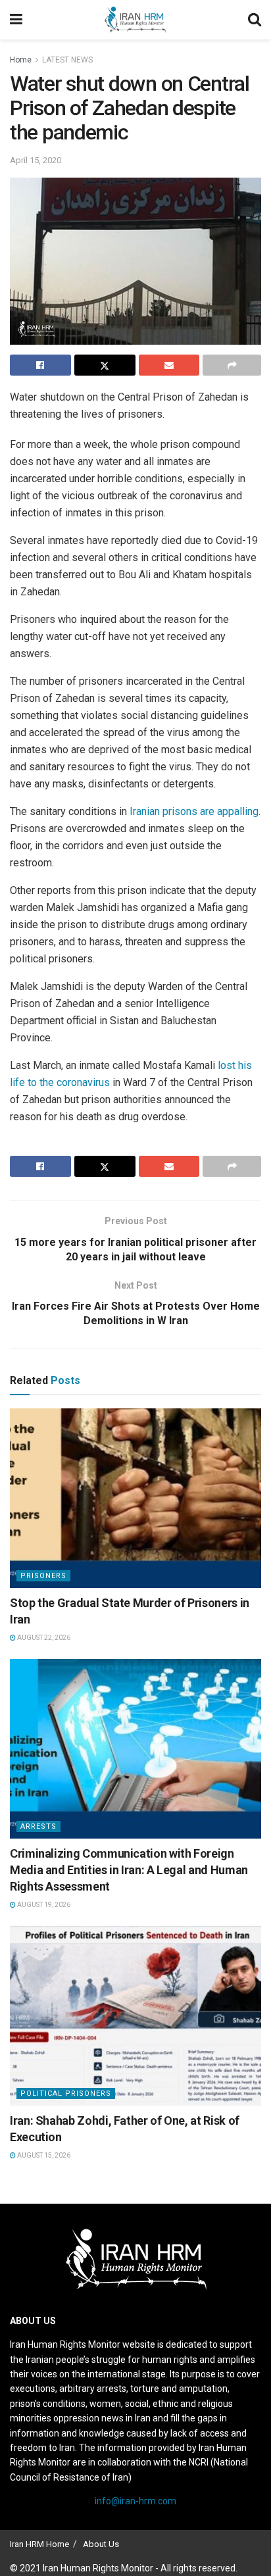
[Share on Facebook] (40, 365)
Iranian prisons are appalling (194, 811)
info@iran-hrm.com (135, 2501)
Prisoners (43, 1576)
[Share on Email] (169, 365)
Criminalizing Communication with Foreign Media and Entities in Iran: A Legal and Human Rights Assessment (129, 1870)
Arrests (38, 1826)
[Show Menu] (16, 20)
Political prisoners (66, 2093)
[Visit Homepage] (135, 20)
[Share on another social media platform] (232, 365)
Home (21, 60)
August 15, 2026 (43, 2155)
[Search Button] (255, 20)
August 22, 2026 (43, 1638)
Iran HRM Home (39, 2544)
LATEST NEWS (67, 60)
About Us (101, 2544)
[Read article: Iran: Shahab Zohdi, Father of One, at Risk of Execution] (135, 2016)
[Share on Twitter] (105, 365)
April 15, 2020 (36, 160)
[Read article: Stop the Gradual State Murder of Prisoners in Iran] (135, 1498)
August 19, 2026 (43, 1905)
